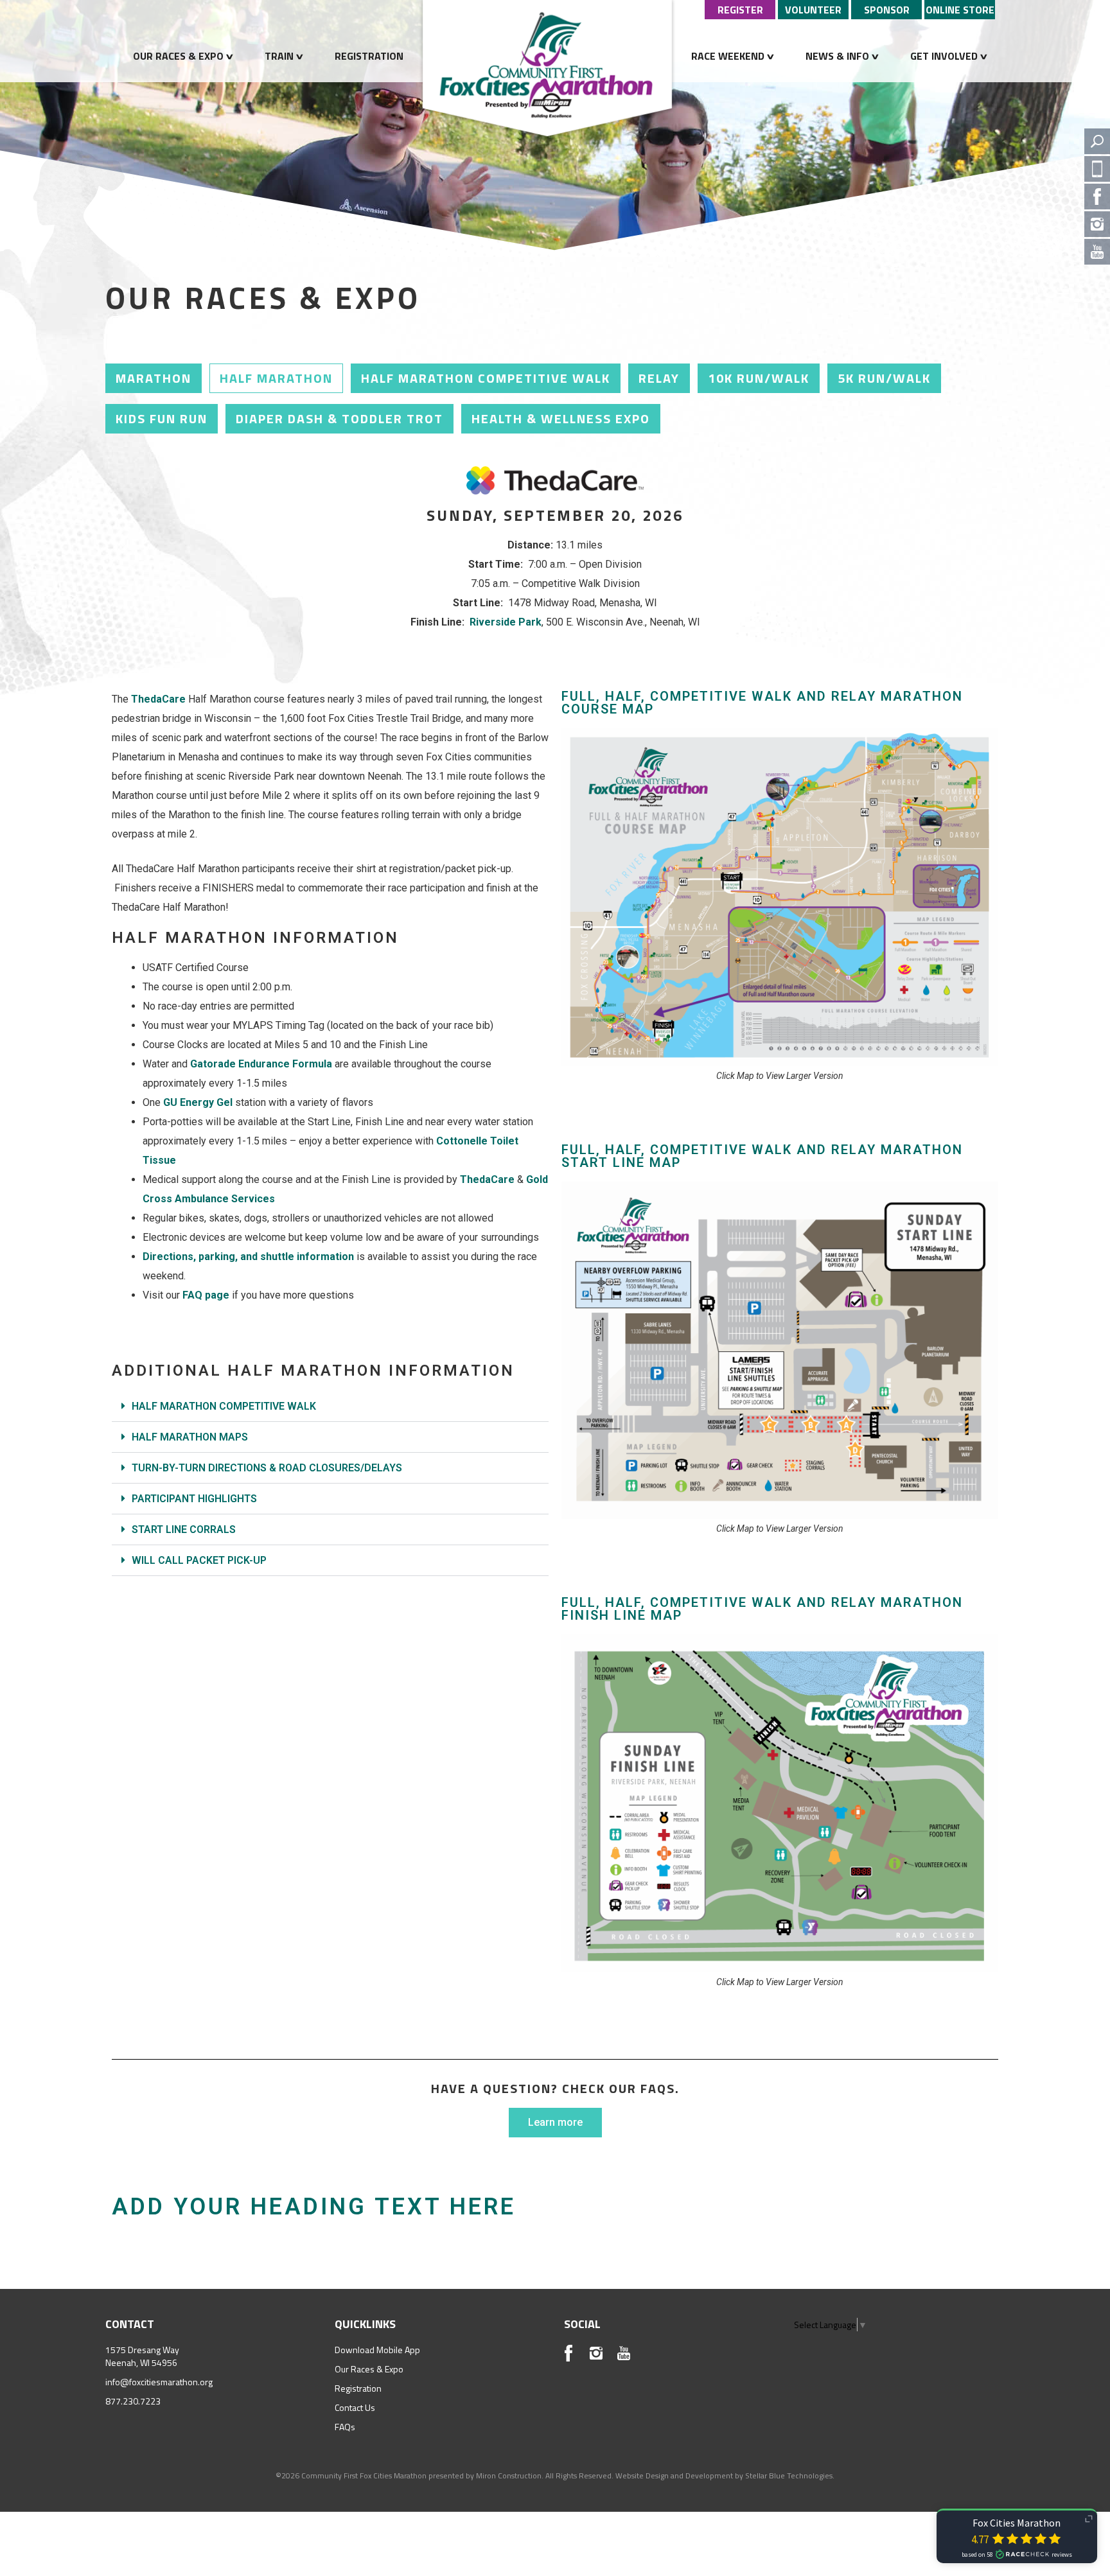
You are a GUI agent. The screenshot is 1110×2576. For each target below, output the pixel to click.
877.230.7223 (133, 2401)
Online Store (960, 10)
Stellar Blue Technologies (789, 2475)
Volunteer (813, 10)
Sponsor (887, 10)
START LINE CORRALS (184, 1529)
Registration (369, 56)
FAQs (345, 2427)
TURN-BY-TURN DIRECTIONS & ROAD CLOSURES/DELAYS (267, 1468)
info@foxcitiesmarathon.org (159, 2382)
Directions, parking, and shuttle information (248, 1257)
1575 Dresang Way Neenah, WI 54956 (142, 2356)
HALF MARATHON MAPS (190, 1437)
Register (740, 10)
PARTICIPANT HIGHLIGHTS (194, 1499)
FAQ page (206, 1295)
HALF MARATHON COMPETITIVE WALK (224, 1406)
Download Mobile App (377, 2350)
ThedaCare (487, 1179)
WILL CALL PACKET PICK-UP (199, 1560)
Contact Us (355, 2407)
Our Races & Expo (178, 56)
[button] (330, 1406)
